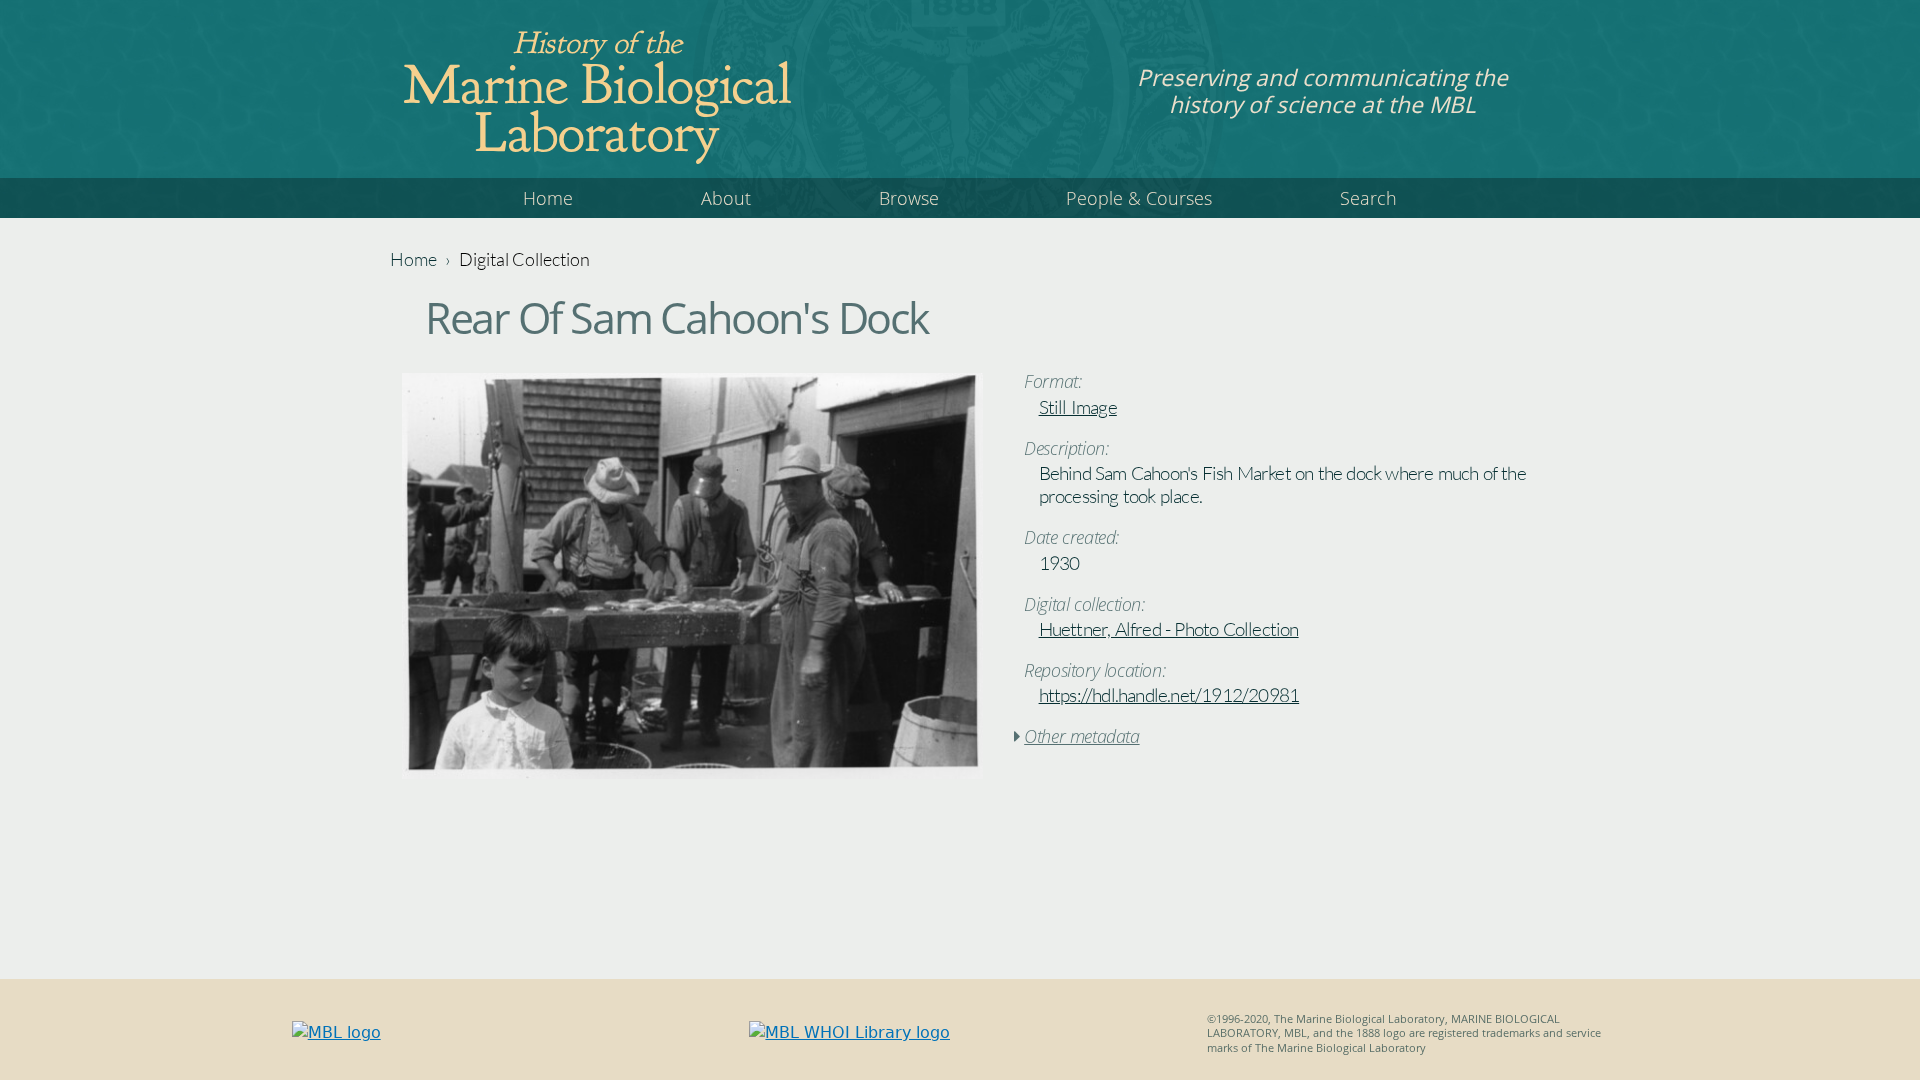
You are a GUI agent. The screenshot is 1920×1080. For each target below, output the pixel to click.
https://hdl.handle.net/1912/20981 (1169, 695)
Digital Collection (524, 259)
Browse (909, 198)
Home (548, 198)
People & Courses (1139, 198)
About (726, 198)
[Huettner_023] (692, 773)
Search (1368, 198)
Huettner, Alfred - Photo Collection (1169, 629)
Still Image (1078, 407)
